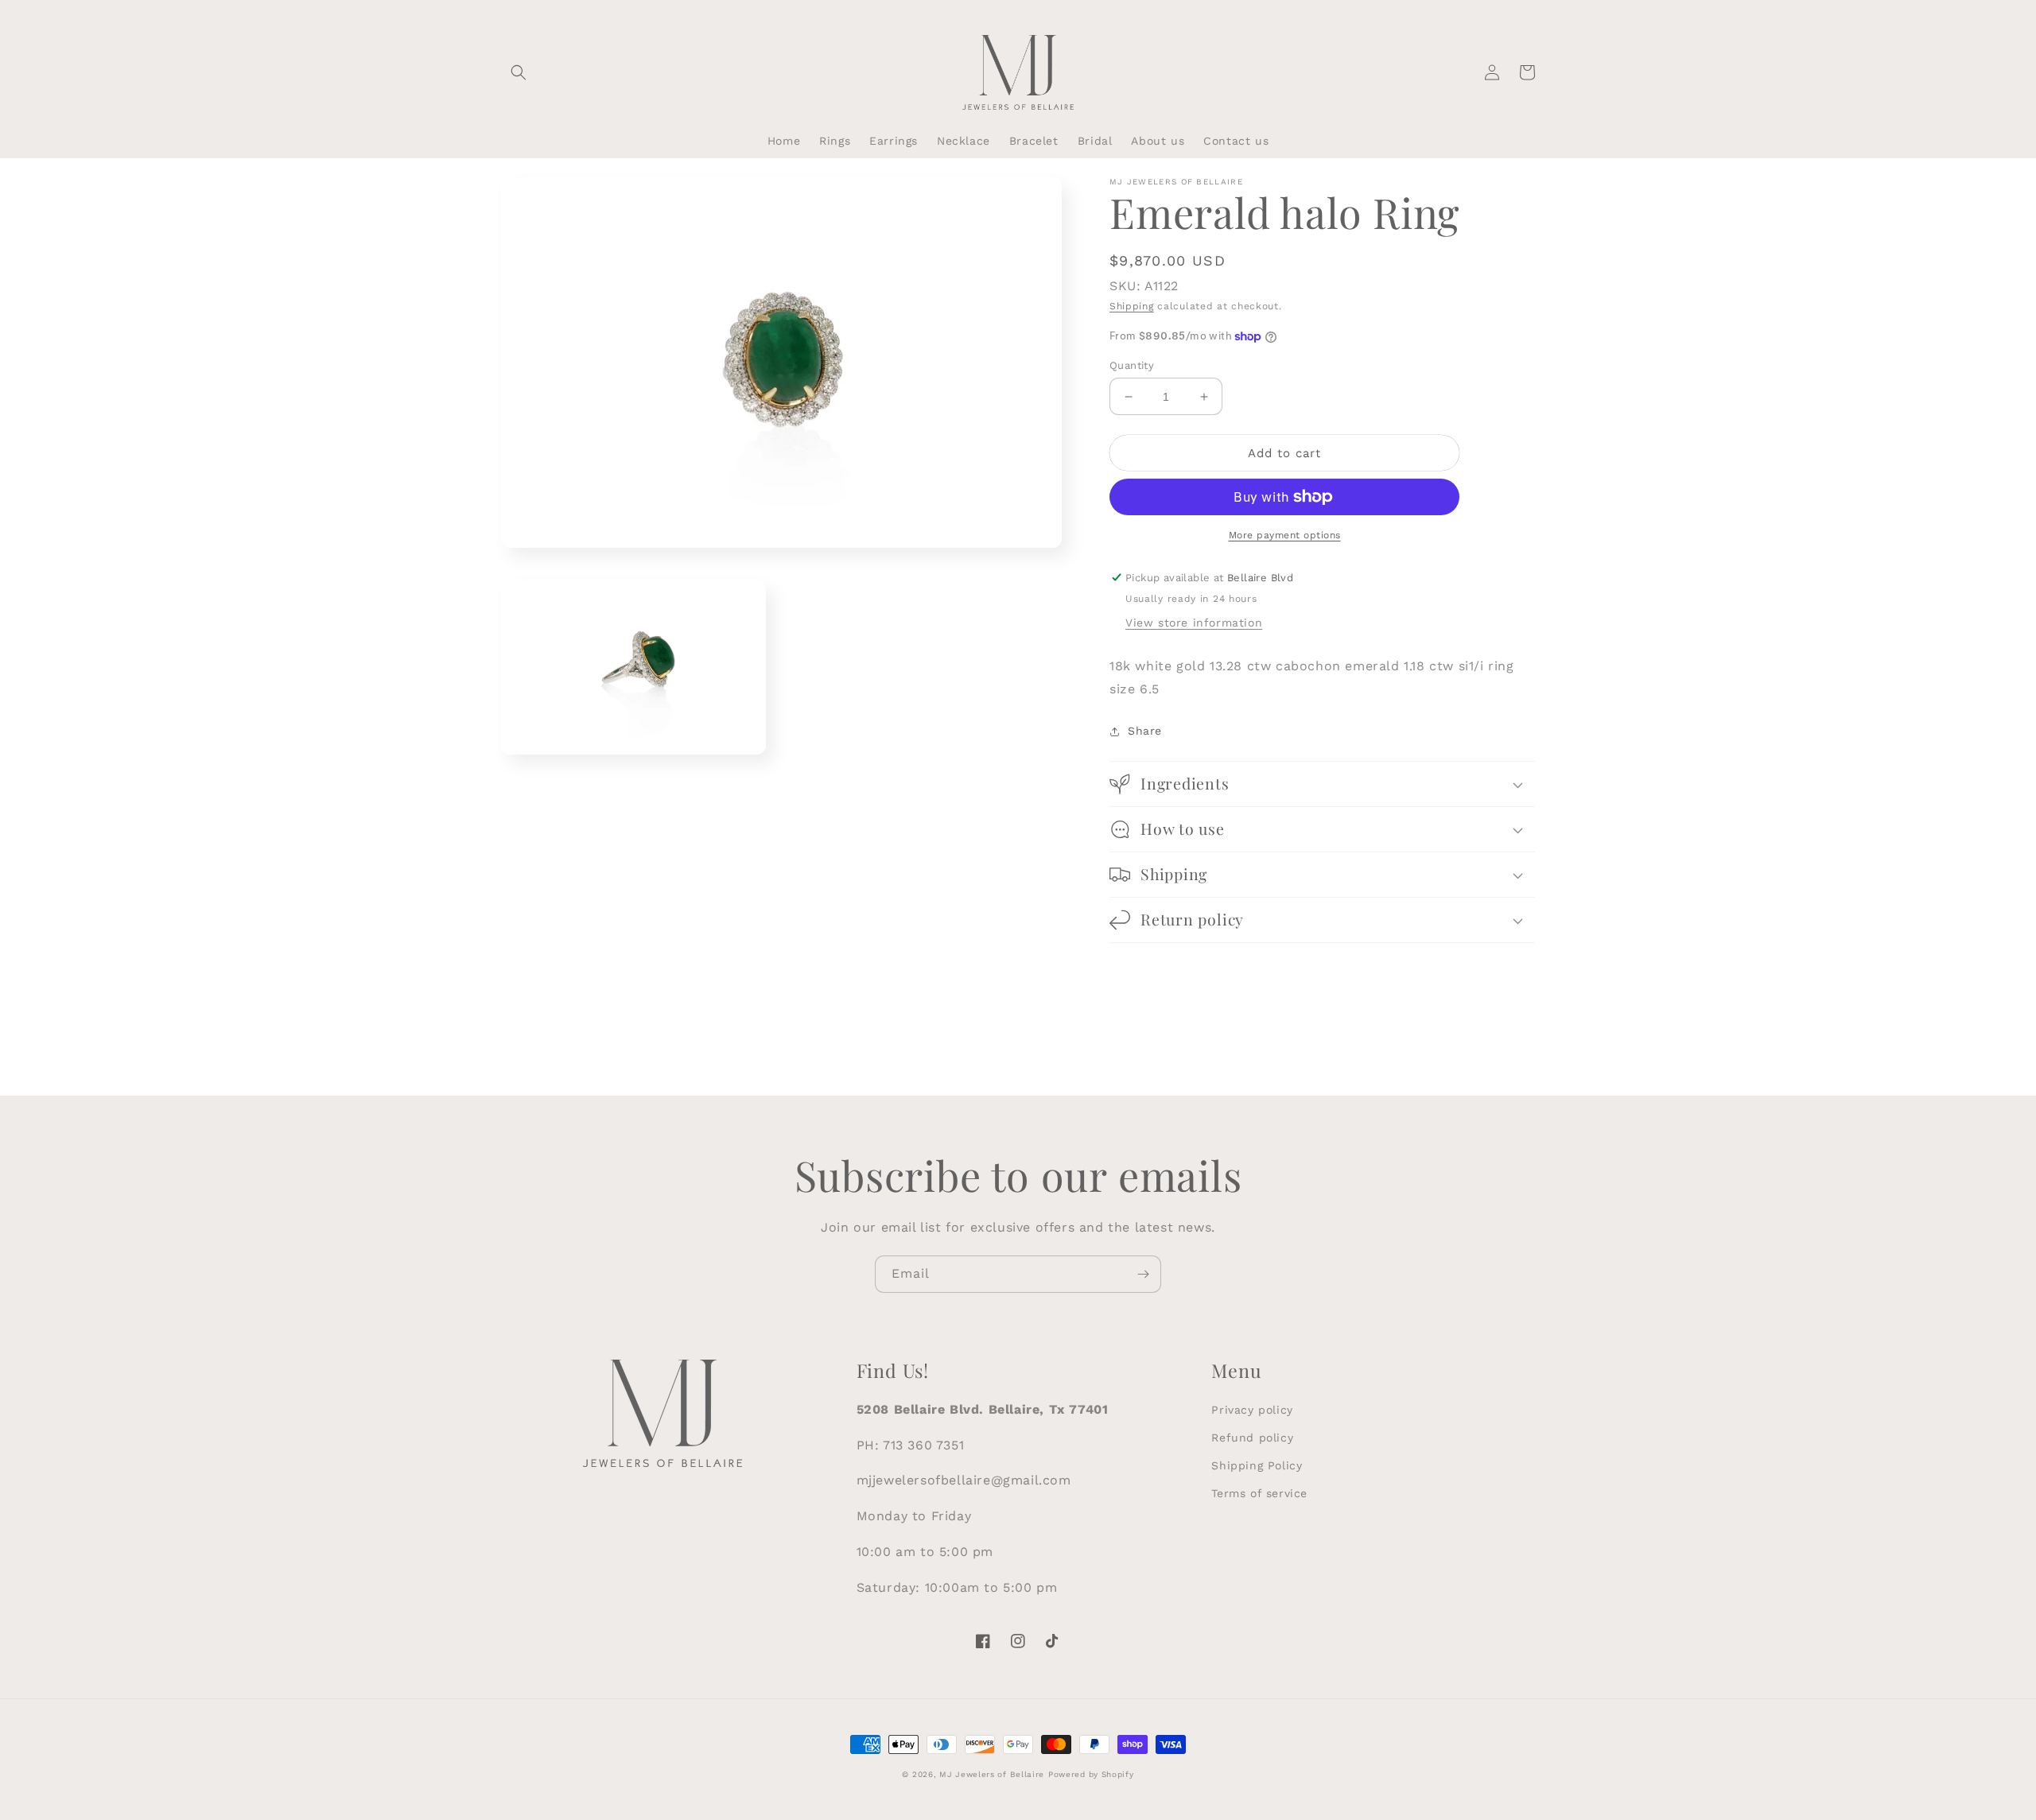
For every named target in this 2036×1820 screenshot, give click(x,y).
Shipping (1132, 306)
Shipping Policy (1257, 1465)
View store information (1194, 623)
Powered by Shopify (1091, 1774)
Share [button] (1145, 731)
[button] (519, 72)
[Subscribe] (1143, 1274)
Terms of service (1259, 1493)
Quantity (1132, 365)
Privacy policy (1252, 1410)
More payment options (1285, 535)
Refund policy (1252, 1438)
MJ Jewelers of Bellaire (992, 1774)
